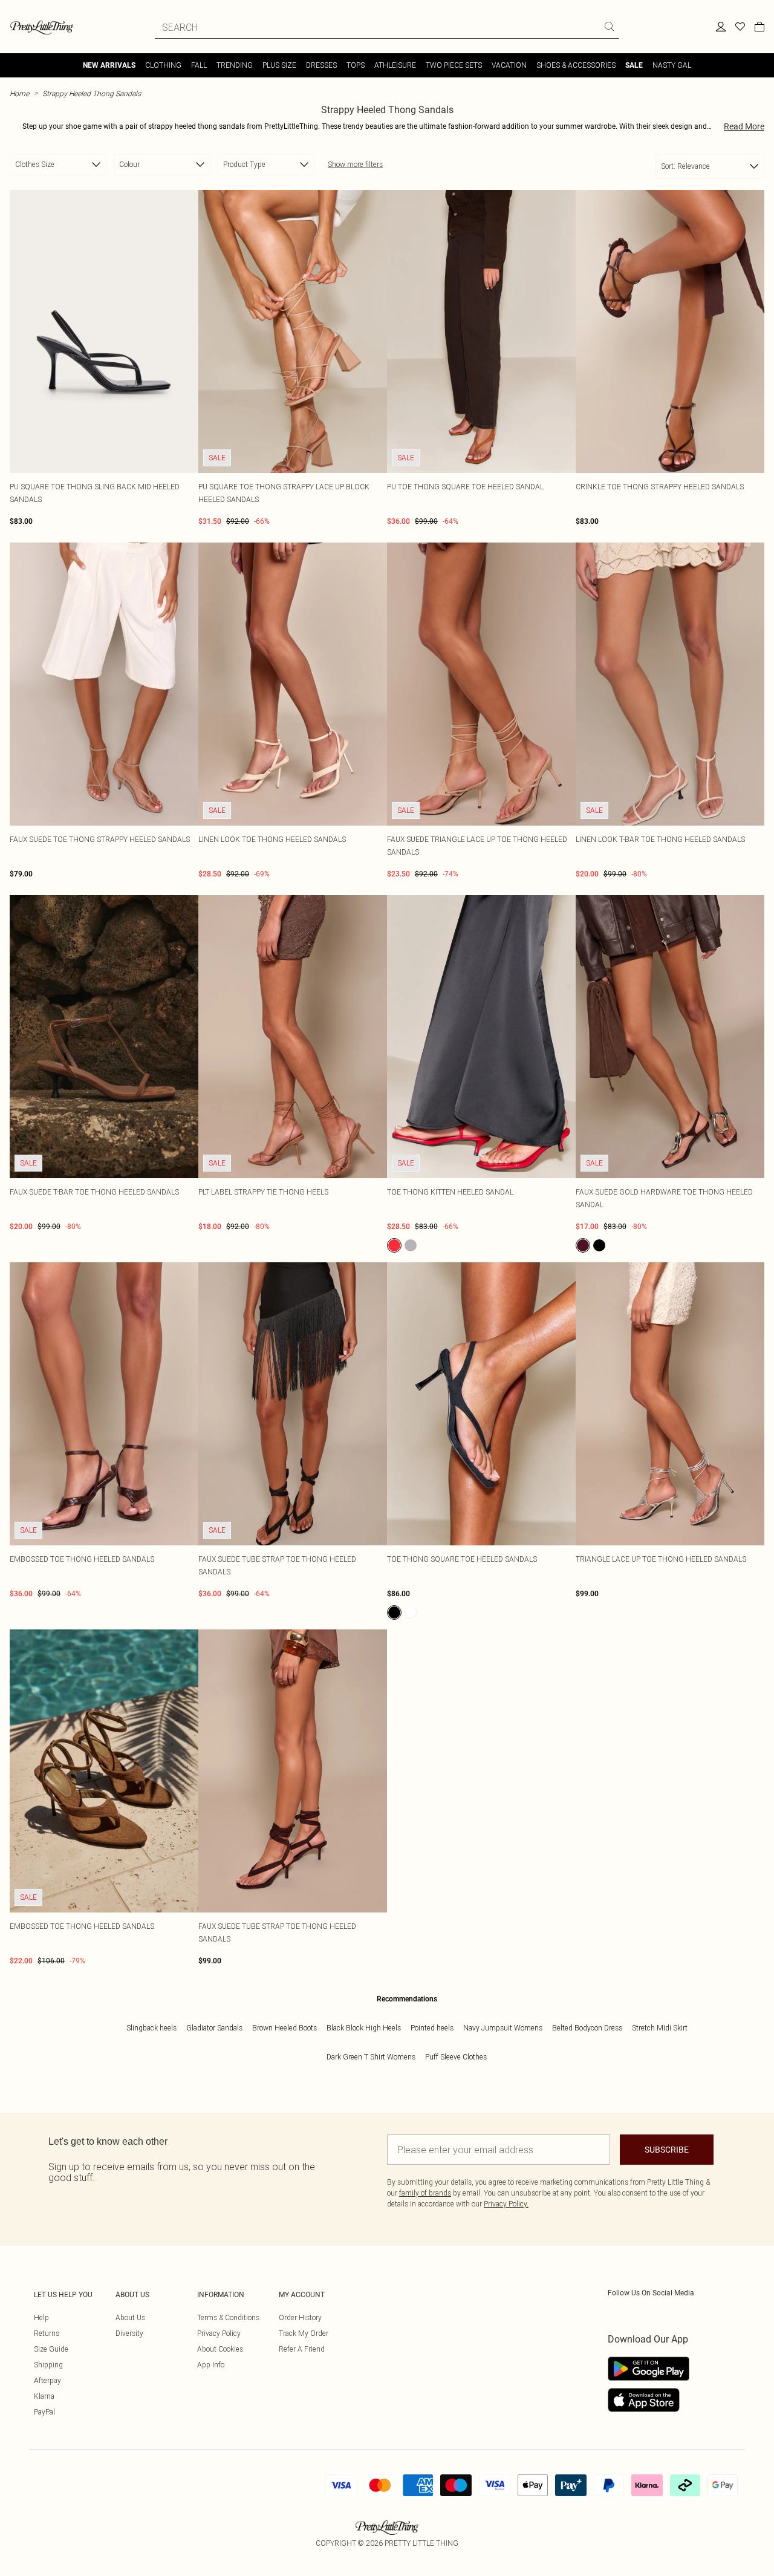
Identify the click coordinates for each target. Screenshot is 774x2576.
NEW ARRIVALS (109, 65)
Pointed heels (432, 2028)
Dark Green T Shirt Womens (371, 2057)
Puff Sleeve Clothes (456, 2057)
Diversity (129, 2333)
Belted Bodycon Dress (587, 2028)
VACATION (509, 65)
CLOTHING (163, 65)
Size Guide (51, 2349)
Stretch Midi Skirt (660, 2028)
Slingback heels (151, 2028)
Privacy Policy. (506, 2204)
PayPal (44, 2412)
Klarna (44, 2396)
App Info (211, 2365)
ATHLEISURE (395, 65)
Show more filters (355, 164)
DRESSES (321, 65)
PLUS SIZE (279, 65)
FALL (199, 65)
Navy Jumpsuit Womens (503, 2028)
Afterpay (47, 2380)
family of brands (425, 2193)
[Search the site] (610, 27)
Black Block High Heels (364, 2028)
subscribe (667, 2150)
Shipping (48, 2365)
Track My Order (304, 2333)
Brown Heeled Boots (285, 2028)
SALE (634, 65)
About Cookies (220, 2349)
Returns (47, 2333)
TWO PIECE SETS (454, 65)
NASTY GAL (672, 65)
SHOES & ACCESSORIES (576, 65)
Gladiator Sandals (214, 2028)
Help (41, 2317)
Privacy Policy (219, 2333)
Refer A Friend (302, 2349)
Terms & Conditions (228, 2317)
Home (19, 93)
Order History (300, 2317)
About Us (130, 2317)
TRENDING (235, 65)
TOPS (356, 65)
